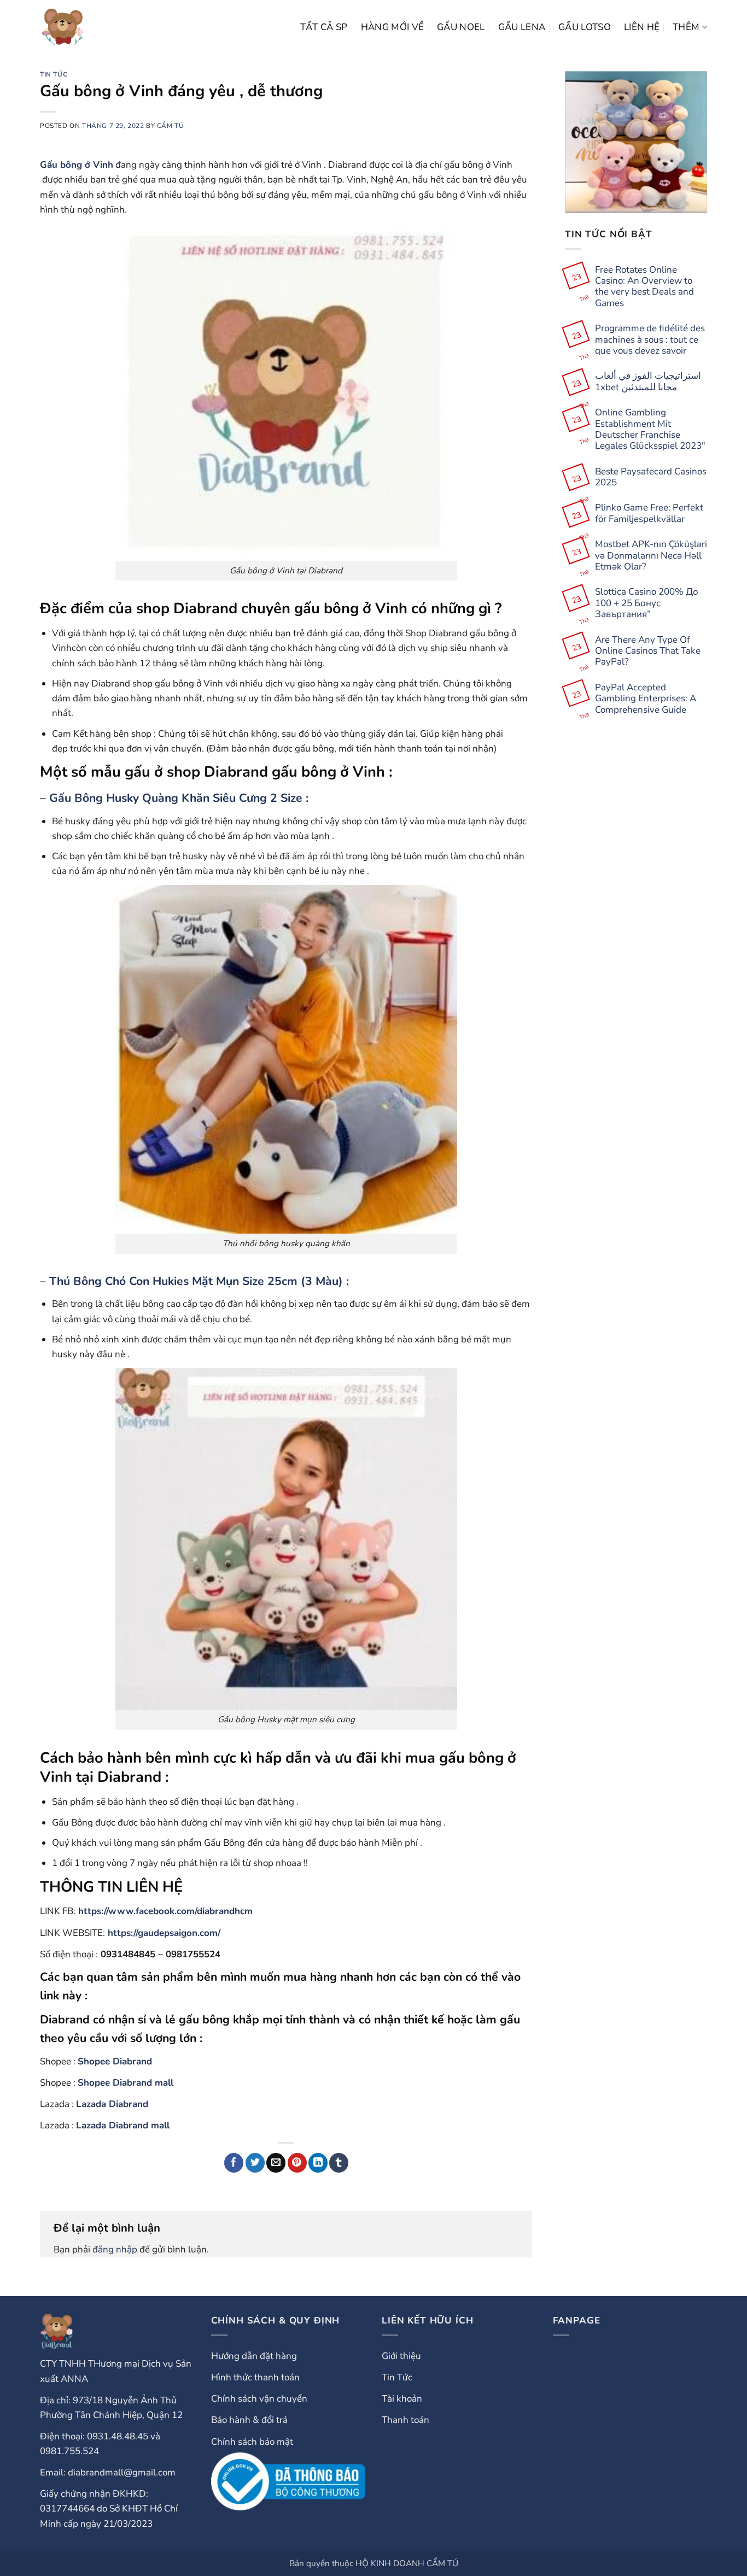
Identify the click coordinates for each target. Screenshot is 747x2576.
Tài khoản (402, 2399)
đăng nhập (115, 2249)
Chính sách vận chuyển (259, 2399)
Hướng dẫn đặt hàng (254, 2356)
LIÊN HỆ (642, 27)
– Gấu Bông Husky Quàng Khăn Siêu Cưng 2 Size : (174, 798)
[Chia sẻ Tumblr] (339, 2163)
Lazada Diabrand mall (123, 2125)
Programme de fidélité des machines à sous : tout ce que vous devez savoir (650, 340)
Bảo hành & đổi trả (249, 2420)
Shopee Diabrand (115, 2061)
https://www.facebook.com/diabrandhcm (165, 1911)
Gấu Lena (522, 27)
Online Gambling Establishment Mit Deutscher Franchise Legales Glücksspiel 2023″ (650, 430)
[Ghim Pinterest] (297, 2163)
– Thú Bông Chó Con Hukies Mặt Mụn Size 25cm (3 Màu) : (194, 1281)
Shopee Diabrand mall (126, 2083)
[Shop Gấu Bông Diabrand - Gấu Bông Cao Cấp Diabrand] (63, 27)
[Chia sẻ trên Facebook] (234, 2163)
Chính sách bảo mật (252, 2442)
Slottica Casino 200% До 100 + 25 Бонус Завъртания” (647, 604)
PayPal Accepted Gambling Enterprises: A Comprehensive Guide (646, 699)
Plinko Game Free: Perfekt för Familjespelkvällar (649, 514)
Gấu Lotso (585, 27)
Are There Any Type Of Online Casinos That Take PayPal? (648, 651)
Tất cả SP (324, 27)
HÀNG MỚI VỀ (393, 27)
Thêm (686, 27)
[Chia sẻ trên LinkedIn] (318, 2163)
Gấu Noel (461, 27)
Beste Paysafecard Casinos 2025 (651, 477)
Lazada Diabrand (112, 2104)
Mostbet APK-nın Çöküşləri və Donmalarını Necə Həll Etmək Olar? (651, 556)
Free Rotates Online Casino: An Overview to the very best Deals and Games (644, 287)
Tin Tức (54, 74)
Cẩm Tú (171, 126)
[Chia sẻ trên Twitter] (255, 2163)
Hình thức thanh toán (255, 2377)
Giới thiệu (401, 2356)
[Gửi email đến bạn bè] (276, 2163)
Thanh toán (405, 2420)
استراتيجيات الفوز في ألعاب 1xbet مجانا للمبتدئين (648, 382)
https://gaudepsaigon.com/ (164, 1933)
